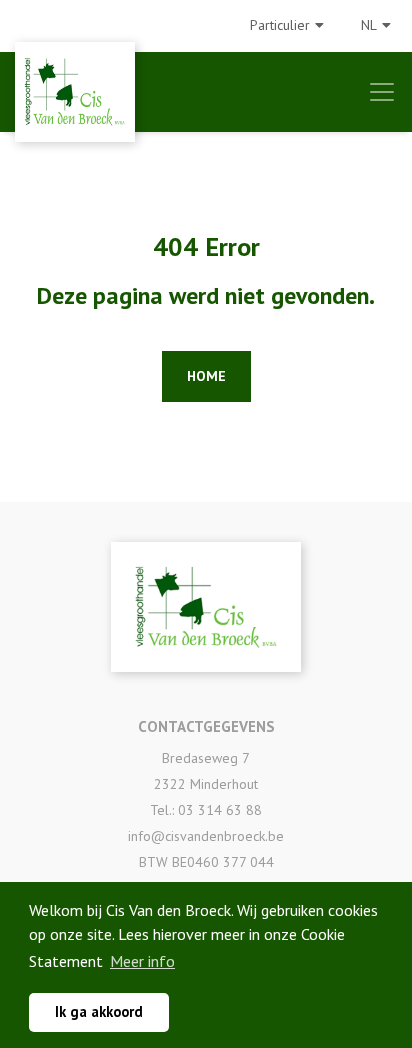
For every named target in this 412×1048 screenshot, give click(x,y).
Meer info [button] (142, 961)
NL (369, 25)
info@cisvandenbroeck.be (206, 836)
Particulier (280, 25)
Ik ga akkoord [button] (99, 1011)
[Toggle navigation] (382, 92)
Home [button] (206, 376)
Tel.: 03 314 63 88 (206, 810)
